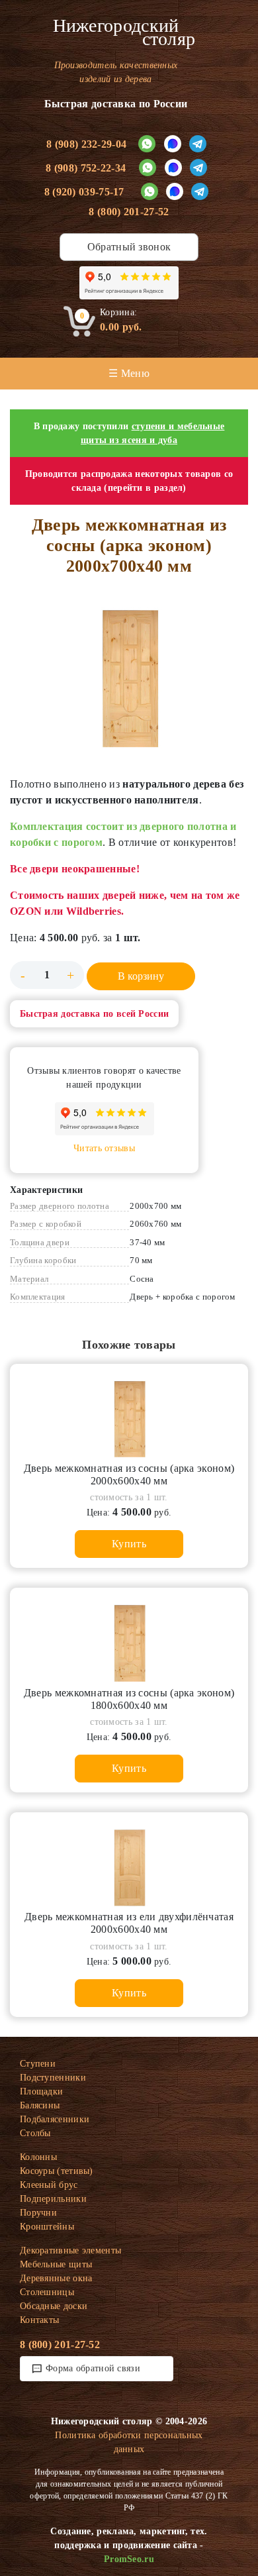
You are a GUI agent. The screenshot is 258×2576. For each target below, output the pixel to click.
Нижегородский (124, 32)
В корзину (141, 976)
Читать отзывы (104, 1148)
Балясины (40, 2105)
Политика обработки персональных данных (129, 2442)
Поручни (38, 2213)
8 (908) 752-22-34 (86, 168)
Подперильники (53, 2199)
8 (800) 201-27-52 (129, 212)
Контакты (39, 2320)
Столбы (35, 2133)
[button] (129, 676)
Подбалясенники (55, 2119)
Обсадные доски (54, 2306)
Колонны (38, 2157)
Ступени (38, 2064)
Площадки (41, 2091)
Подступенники (53, 2078)
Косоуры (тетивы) (57, 2171)
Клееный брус (49, 2185)
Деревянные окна (56, 2278)
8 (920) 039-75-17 (84, 192)
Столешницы (47, 2292)
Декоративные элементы (70, 2250)
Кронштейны (47, 2227)
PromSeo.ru (129, 2559)
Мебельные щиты (56, 2264)
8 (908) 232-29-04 (86, 144)
